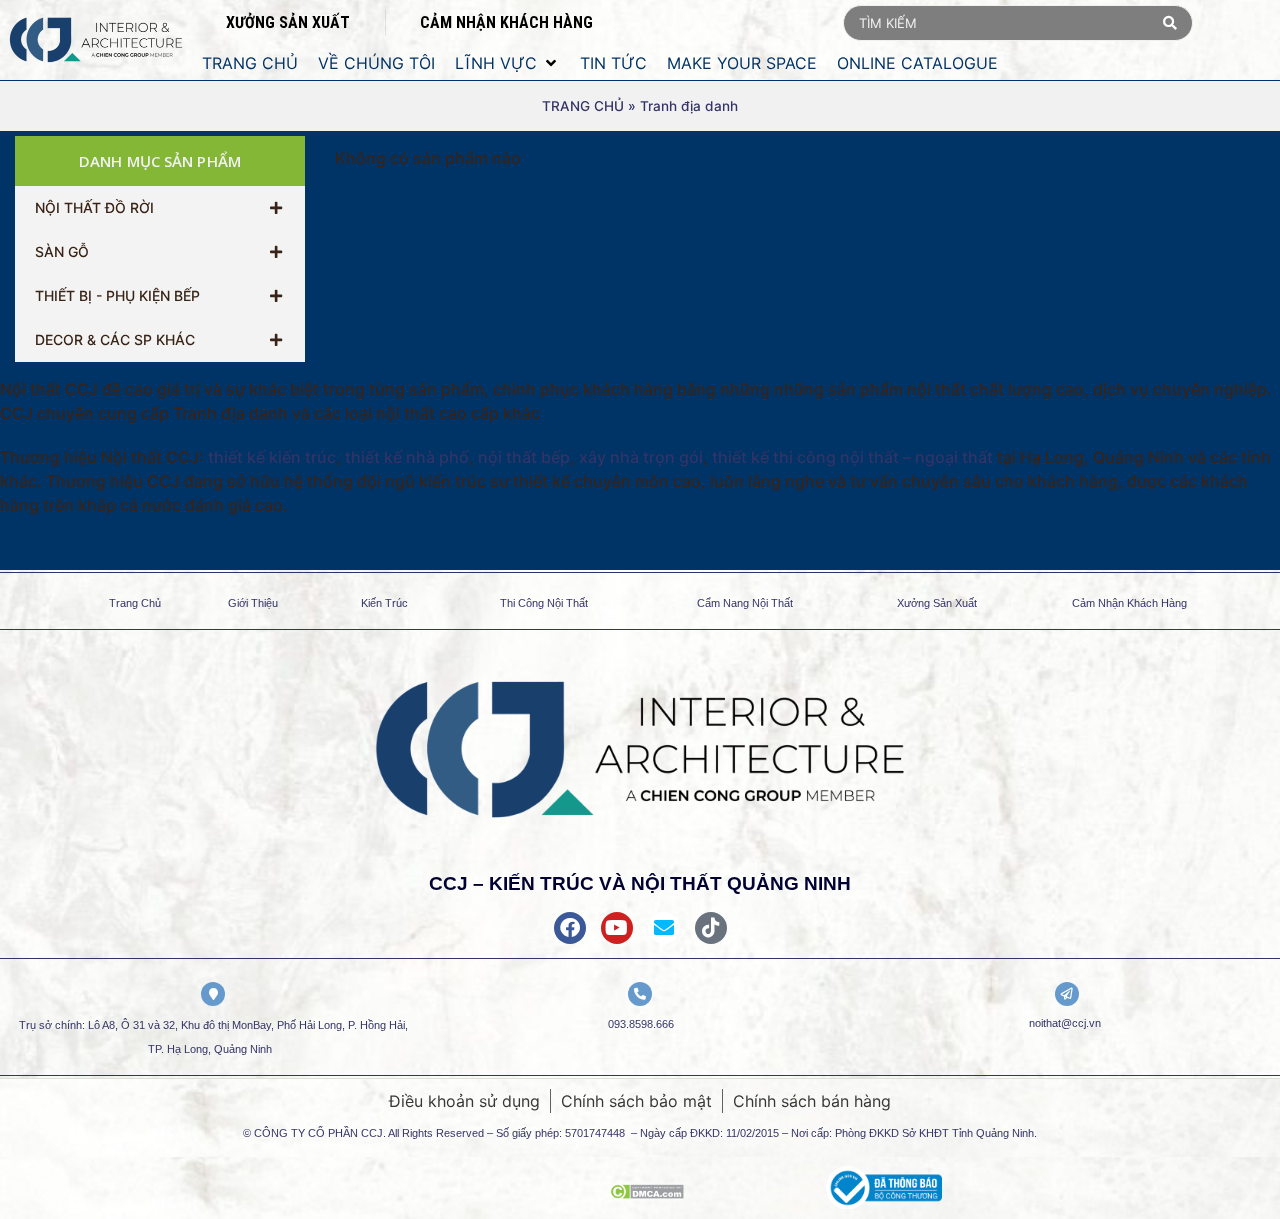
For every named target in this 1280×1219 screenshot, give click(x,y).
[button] (507, 63)
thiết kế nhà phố (407, 457)
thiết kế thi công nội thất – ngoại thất (852, 457)
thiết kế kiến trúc (272, 457)
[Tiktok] (711, 928)
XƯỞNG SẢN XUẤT (288, 22)
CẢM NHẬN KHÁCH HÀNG (506, 22)
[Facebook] (570, 928)
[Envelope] (664, 928)
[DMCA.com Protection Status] (647, 1193)
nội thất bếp (524, 457)
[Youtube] (617, 928)
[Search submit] (1170, 23)
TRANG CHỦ (583, 106)
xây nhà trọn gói (641, 457)
